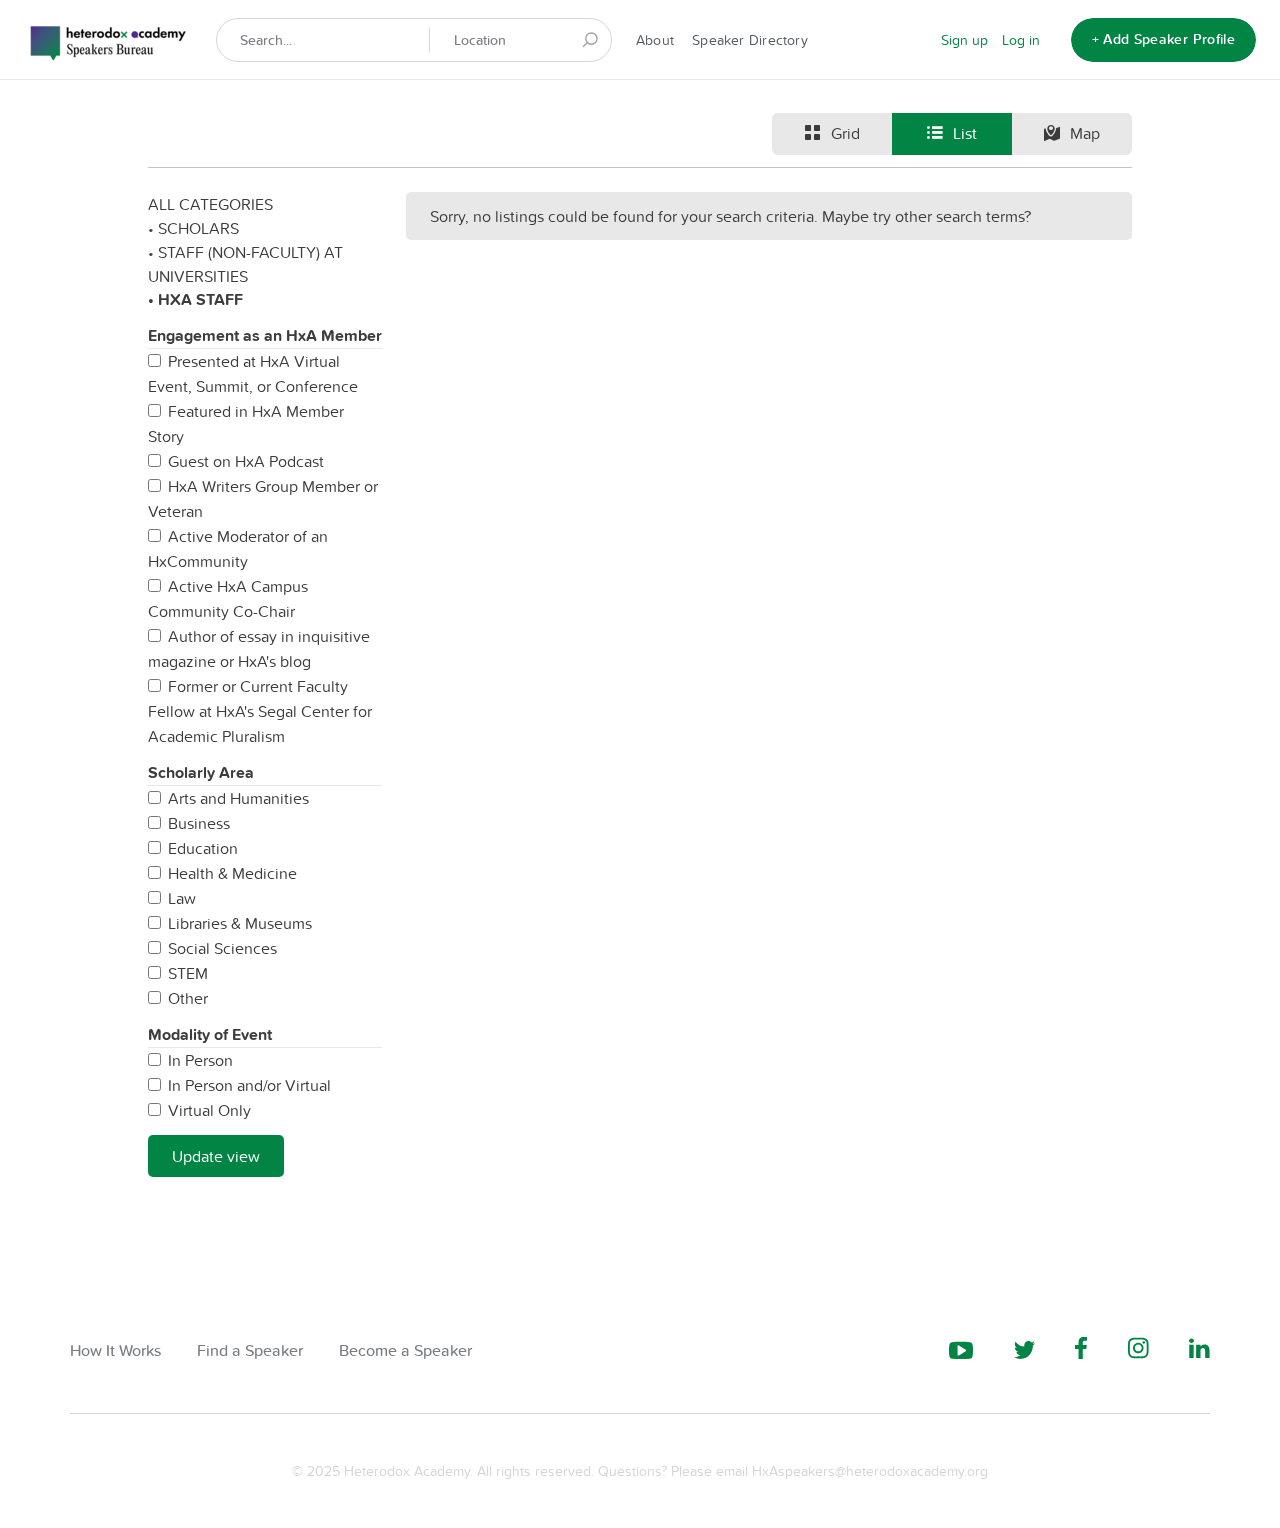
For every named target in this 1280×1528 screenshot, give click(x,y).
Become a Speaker (405, 1350)
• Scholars (193, 228)
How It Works (115, 1350)
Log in (1021, 40)
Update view (216, 1156)
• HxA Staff (195, 299)
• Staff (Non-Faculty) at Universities (245, 264)
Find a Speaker (250, 1350)
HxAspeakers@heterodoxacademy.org (870, 1471)
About (655, 40)
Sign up (964, 40)
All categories (210, 204)
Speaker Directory (750, 40)
